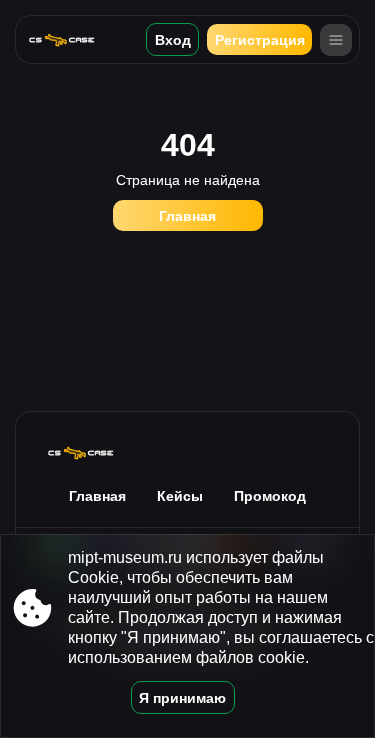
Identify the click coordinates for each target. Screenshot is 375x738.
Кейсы (180, 496)
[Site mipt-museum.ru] (69, 39)
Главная (187, 216)
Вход (173, 40)
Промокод (270, 496)
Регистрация (260, 40)
